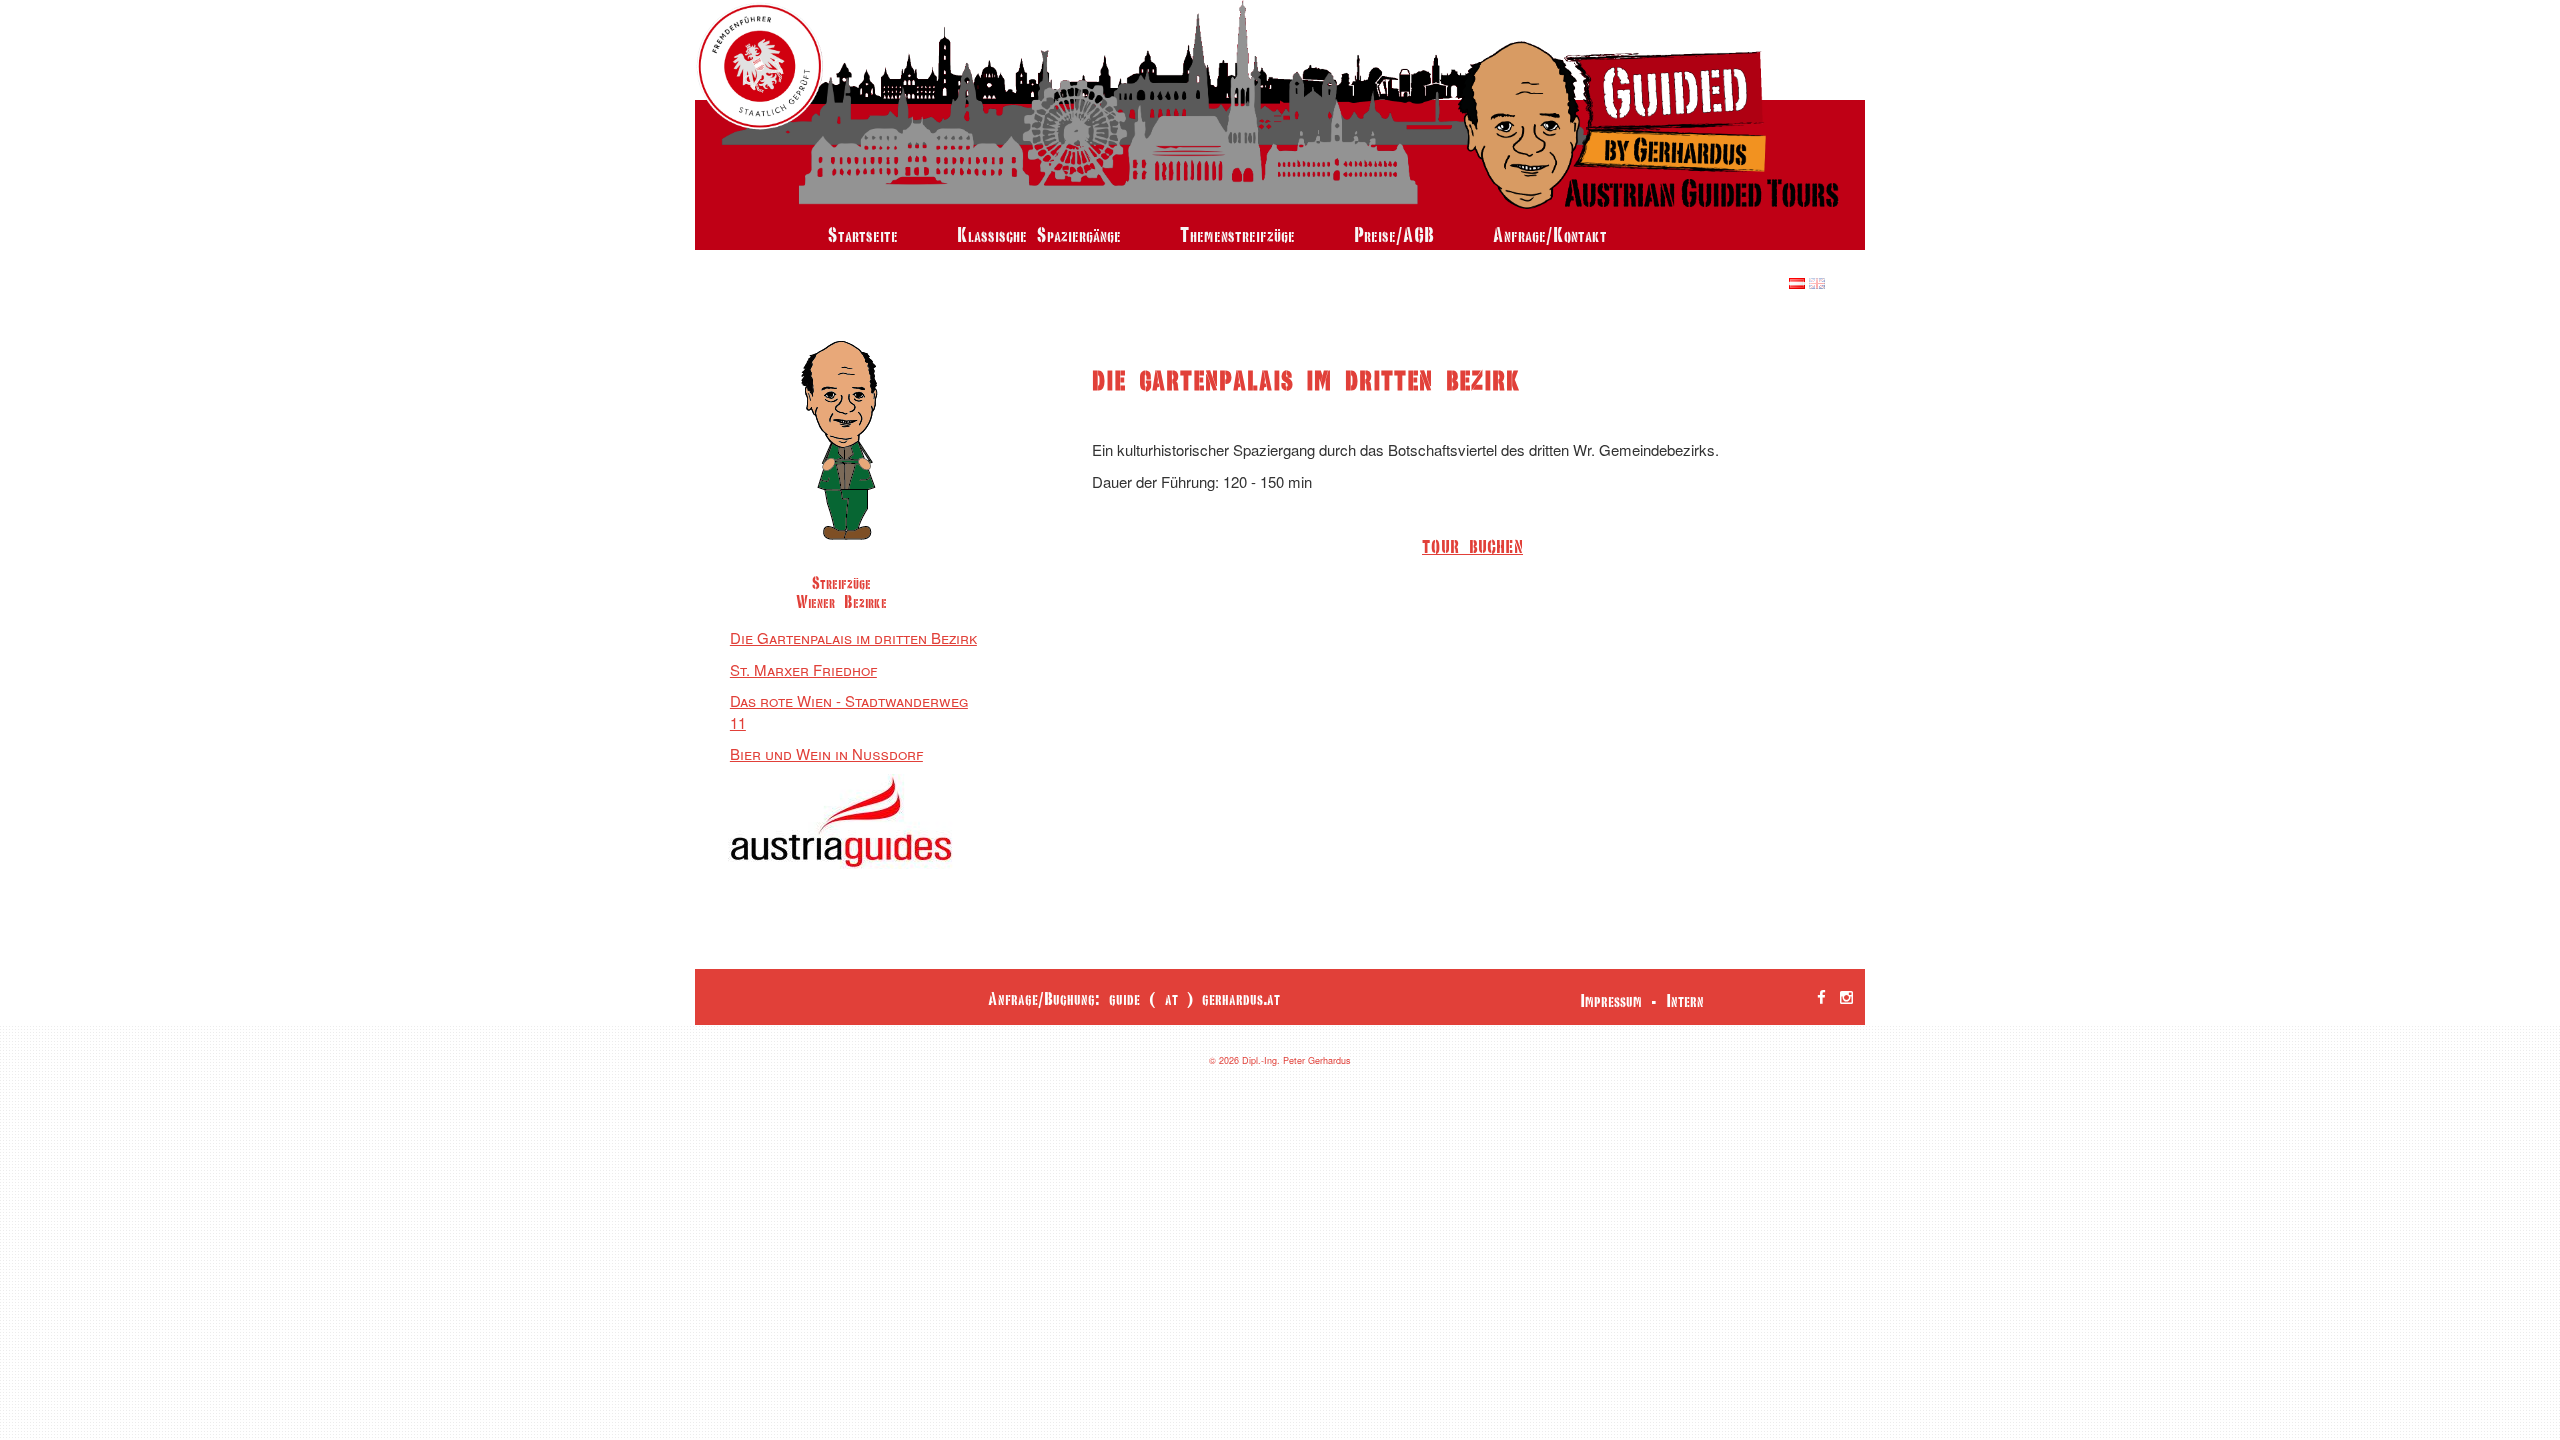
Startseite (863, 234)
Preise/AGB (1394, 234)
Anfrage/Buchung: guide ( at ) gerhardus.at (1134, 998)
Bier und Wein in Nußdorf (826, 753)
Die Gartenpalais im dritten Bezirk (853, 637)
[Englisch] (1817, 281)
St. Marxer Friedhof (803, 669)
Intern (1685, 1000)
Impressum (1611, 1000)
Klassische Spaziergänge (1039, 234)
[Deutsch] (1797, 281)
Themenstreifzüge (1237, 234)
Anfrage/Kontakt (1550, 234)
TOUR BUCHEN (1472, 546)
